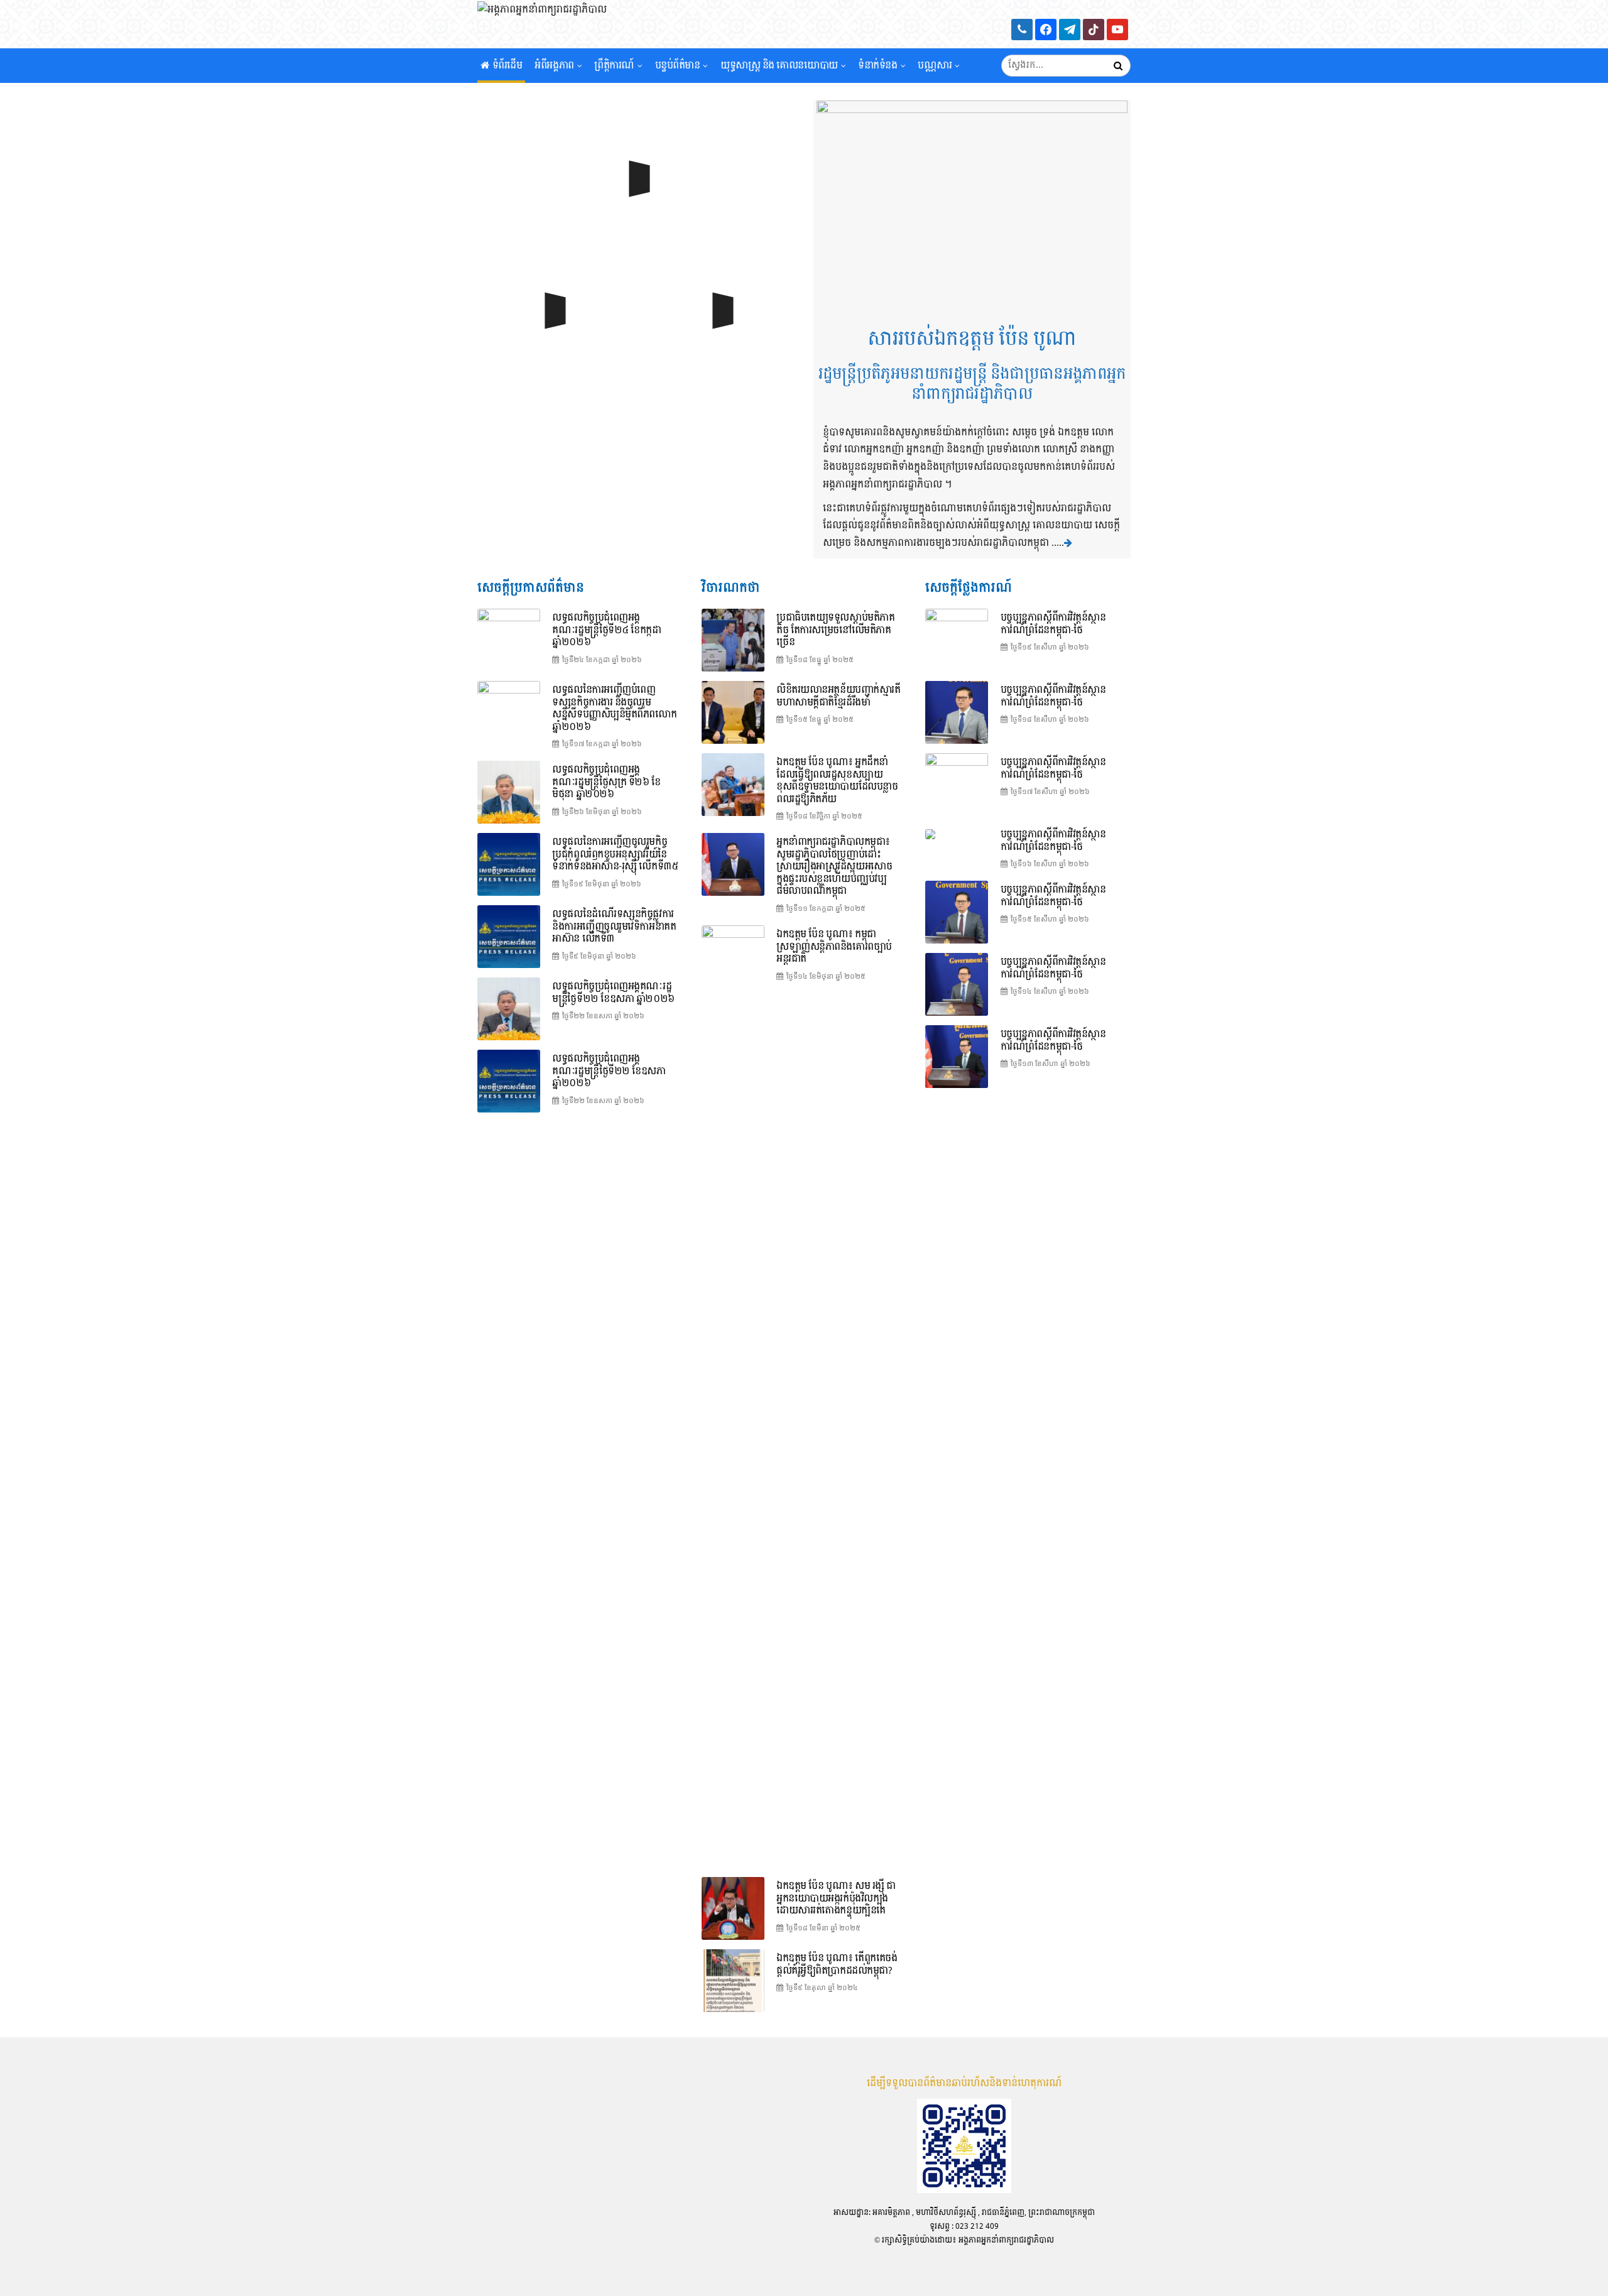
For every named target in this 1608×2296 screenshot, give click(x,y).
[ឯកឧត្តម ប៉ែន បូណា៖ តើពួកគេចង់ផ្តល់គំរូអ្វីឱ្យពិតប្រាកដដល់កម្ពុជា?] (733, 1981)
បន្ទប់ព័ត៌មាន (678, 66)
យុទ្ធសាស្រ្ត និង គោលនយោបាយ (779, 66)
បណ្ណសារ (935, 66)
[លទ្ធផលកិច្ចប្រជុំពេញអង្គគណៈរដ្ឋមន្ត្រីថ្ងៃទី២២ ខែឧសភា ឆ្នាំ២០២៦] (509, 1009)
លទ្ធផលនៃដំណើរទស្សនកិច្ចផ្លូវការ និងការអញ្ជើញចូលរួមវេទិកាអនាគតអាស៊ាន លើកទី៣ (614, 927)
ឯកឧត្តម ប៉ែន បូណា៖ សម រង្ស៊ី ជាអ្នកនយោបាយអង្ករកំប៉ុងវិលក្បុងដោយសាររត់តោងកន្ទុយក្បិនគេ (836, 1898)
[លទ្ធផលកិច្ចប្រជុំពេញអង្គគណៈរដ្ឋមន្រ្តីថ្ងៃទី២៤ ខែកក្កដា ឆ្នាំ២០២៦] (636, 210)
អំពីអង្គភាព (554, 66)
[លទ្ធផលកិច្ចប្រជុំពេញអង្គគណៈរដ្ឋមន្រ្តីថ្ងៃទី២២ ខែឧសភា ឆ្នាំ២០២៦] (509, 1081)
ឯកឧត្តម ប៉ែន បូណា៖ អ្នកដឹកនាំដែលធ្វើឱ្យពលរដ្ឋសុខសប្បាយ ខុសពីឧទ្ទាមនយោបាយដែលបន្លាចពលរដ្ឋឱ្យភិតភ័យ (837, 781)
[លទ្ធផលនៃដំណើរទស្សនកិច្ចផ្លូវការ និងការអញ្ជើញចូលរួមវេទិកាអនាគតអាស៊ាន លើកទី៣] (509, 937)
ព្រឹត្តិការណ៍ (614, 66)
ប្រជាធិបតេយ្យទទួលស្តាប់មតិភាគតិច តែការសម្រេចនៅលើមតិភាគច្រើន (835, 630)
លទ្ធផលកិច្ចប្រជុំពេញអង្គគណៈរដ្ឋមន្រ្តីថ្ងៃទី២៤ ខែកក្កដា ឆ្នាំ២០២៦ (606, 630)
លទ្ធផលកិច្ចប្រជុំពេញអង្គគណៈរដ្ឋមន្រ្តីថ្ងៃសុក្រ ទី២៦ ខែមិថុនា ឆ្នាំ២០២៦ (606, 782)
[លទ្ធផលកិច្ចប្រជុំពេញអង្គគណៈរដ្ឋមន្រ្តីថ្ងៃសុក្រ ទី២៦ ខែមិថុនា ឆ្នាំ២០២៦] (509, 792)
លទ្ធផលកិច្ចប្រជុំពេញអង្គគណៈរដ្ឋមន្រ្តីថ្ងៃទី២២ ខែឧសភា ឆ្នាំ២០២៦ (609, 1071)
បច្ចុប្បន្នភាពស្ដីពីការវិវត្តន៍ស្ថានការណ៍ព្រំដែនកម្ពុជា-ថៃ (1053, 624)
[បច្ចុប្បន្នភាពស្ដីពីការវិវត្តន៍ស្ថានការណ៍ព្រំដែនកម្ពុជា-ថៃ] (552, 342)
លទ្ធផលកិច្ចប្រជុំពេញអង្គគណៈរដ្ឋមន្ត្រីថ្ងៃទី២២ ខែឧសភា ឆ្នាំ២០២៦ (613, 993)
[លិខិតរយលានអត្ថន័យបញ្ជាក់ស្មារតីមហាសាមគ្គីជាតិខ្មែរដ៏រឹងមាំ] (733, 712)
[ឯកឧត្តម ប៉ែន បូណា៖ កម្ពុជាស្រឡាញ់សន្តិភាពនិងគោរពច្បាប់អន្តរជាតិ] (733, 1396)
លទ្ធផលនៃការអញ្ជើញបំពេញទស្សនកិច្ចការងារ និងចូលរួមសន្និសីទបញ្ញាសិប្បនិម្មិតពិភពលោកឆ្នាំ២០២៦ (614, 709)
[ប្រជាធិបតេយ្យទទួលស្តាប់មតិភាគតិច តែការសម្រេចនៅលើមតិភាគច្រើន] (733, 640)
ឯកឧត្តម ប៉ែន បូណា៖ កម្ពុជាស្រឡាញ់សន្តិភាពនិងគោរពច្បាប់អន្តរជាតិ (834, 947)
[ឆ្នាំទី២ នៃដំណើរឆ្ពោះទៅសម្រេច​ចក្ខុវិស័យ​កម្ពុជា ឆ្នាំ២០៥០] (720, 342)
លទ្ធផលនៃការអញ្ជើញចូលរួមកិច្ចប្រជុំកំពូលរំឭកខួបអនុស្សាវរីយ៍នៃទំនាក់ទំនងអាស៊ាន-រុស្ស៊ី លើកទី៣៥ (615, 854)
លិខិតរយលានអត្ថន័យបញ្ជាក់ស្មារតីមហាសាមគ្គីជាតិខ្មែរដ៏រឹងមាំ (838, 696)
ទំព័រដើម (508, 66)
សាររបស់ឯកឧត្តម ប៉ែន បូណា (972, 339)
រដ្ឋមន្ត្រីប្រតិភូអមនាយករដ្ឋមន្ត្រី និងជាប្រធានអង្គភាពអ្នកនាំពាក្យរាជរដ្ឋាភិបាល (972, 384)
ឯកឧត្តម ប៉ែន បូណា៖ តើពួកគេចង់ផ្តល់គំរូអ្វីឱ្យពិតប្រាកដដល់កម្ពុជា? (837, 1965)
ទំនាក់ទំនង (877, 66)
